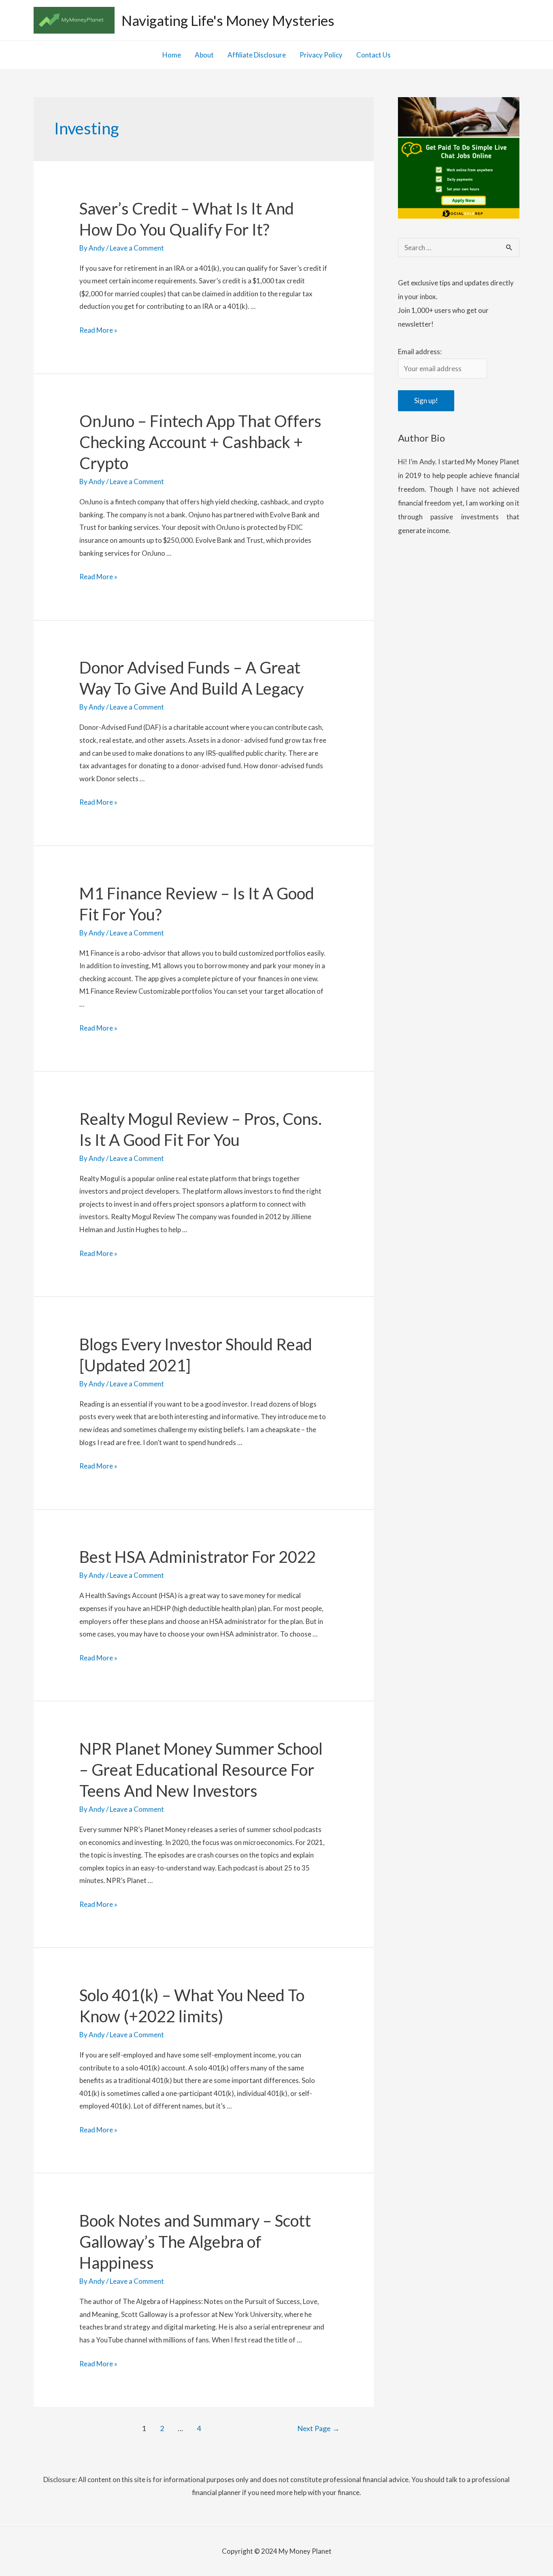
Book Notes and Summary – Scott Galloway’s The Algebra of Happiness (195, 2242)
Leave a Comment (137, 248)
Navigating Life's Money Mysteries (228, 20)
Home (172, 55)
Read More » (98, 331)
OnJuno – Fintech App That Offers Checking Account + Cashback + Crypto (200, 442)
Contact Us (373, 55)
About (204, 55)
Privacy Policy (321, 55)
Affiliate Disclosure (257, 55)
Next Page (318, 2428)
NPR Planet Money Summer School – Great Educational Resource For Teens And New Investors (201, 1770)
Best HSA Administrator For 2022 (198, 1557)
